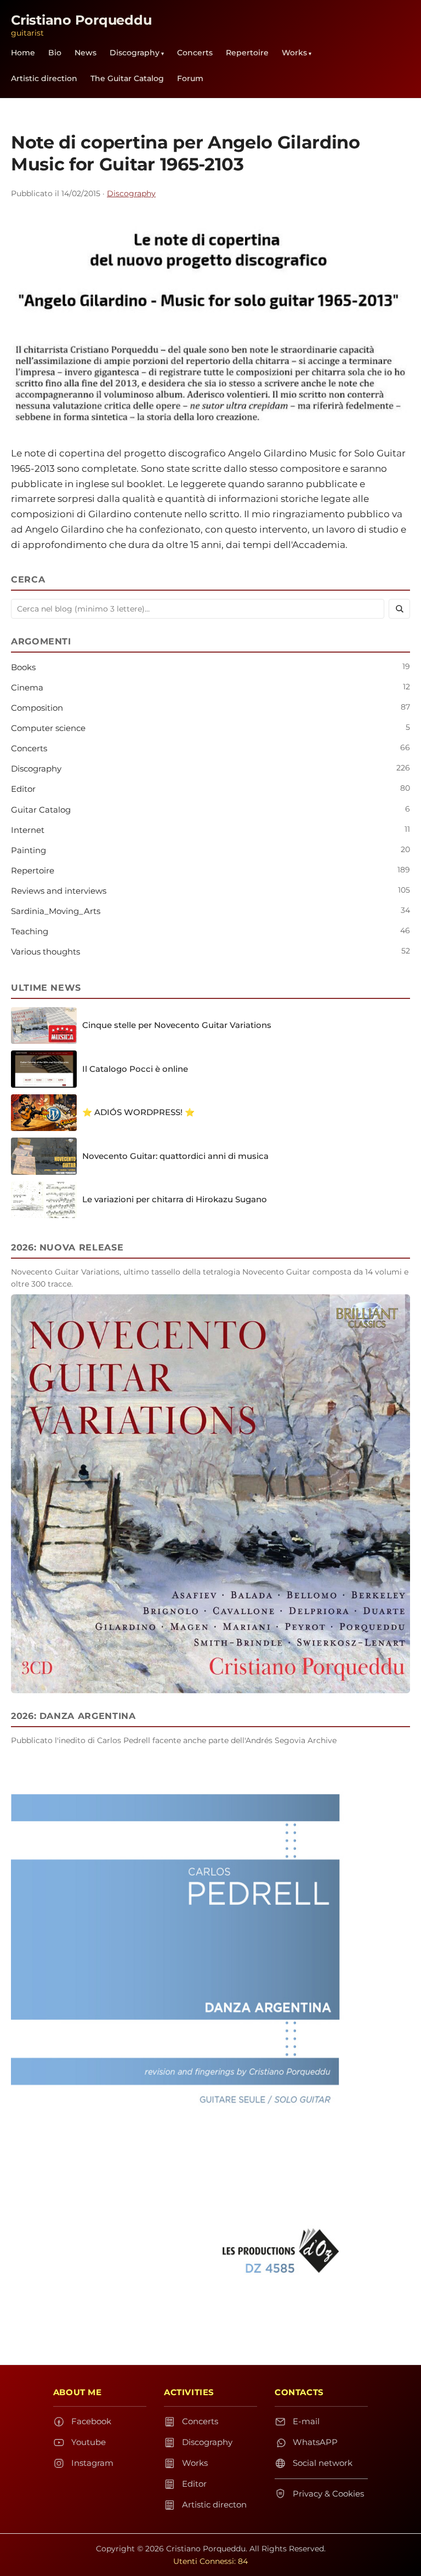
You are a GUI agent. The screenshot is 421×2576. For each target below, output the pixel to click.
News (86, 53)
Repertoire (247, 53)
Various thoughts (45, 952)
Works (294, 53)
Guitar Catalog (41, 810)
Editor (23, 789)
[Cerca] (399, 609)
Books (23, 667)
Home (23, 53)
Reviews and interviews (59, 891)
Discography (135, 53)
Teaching (30, 931)
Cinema (27, 687)
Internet (28, 830)
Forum (190, 78)
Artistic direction (44, 78)
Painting (29, 850)
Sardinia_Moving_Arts (56, 911)
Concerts (195, 53)
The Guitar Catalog (127, 78)
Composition (37, 708)
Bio (55, 53)
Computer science (48, 728)
